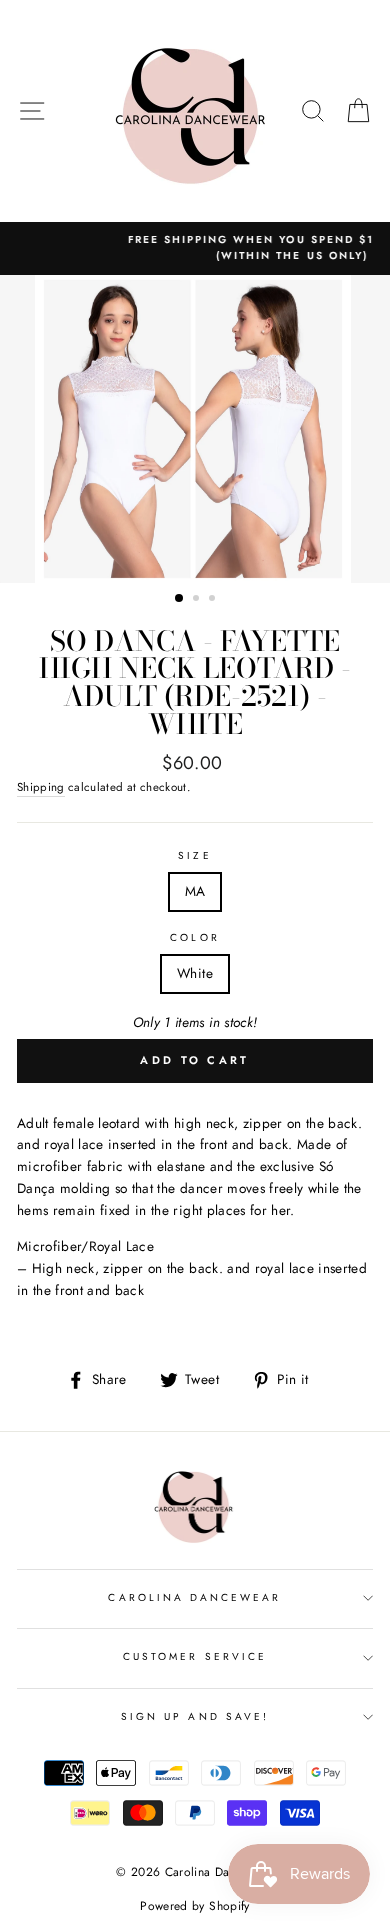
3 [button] (214, 600)
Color (194, 937)
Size (194, 855)
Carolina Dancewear (194, 1597)
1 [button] (180, 599)
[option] (195, 429)
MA (195, 891)
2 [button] (198, 600)
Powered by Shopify (194, 1906)
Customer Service (195, 1656)
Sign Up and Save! (195, 1716)
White (195, 973)
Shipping (41, 787)
